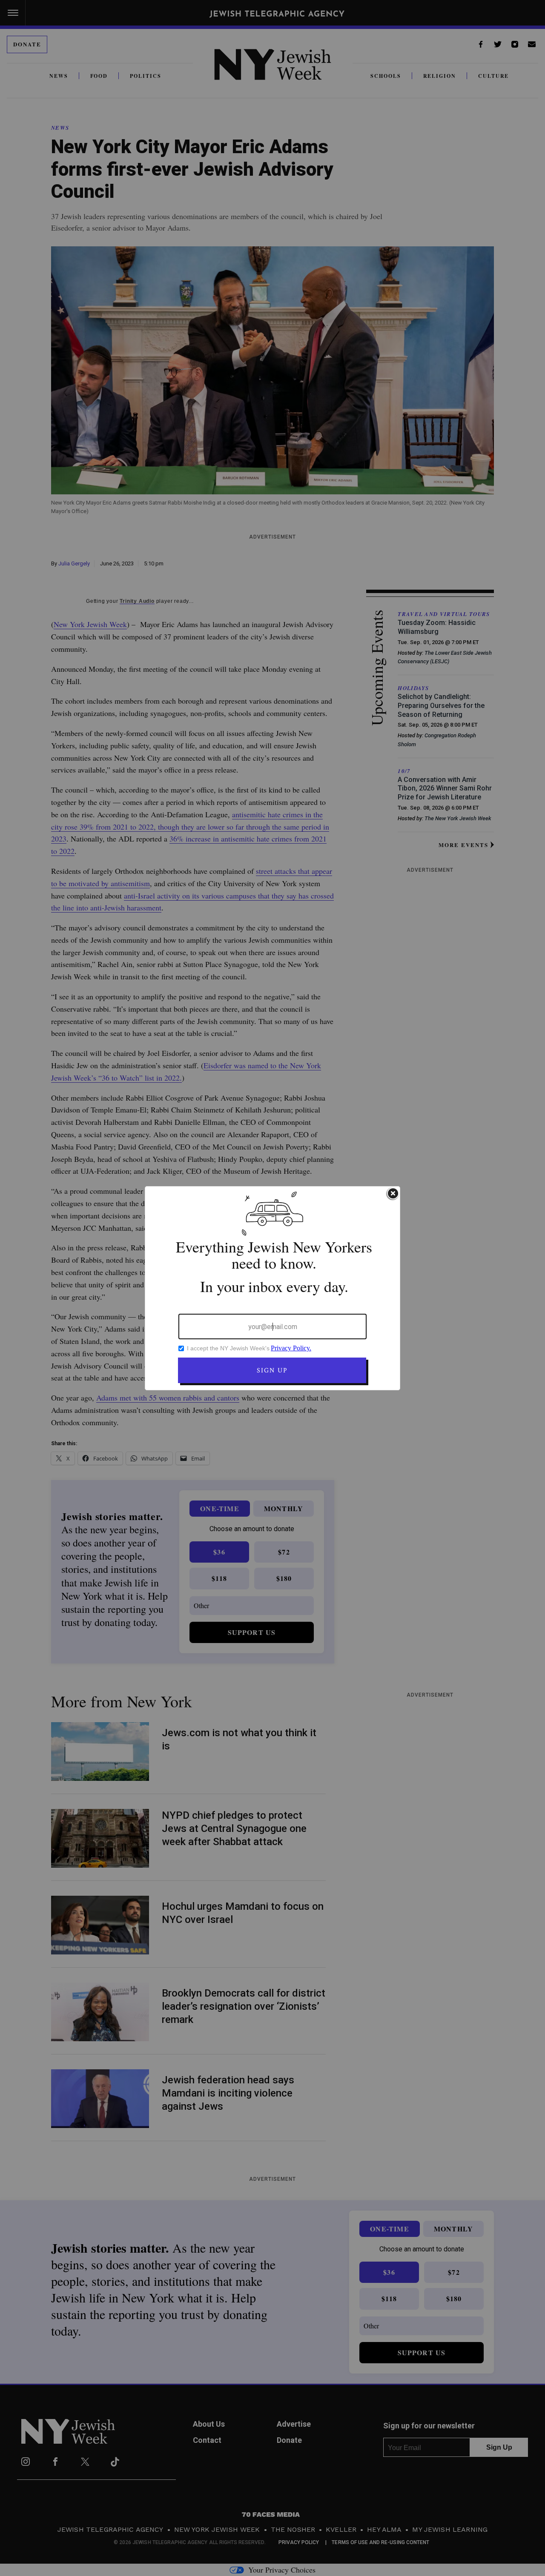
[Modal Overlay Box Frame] (272, 1288)
